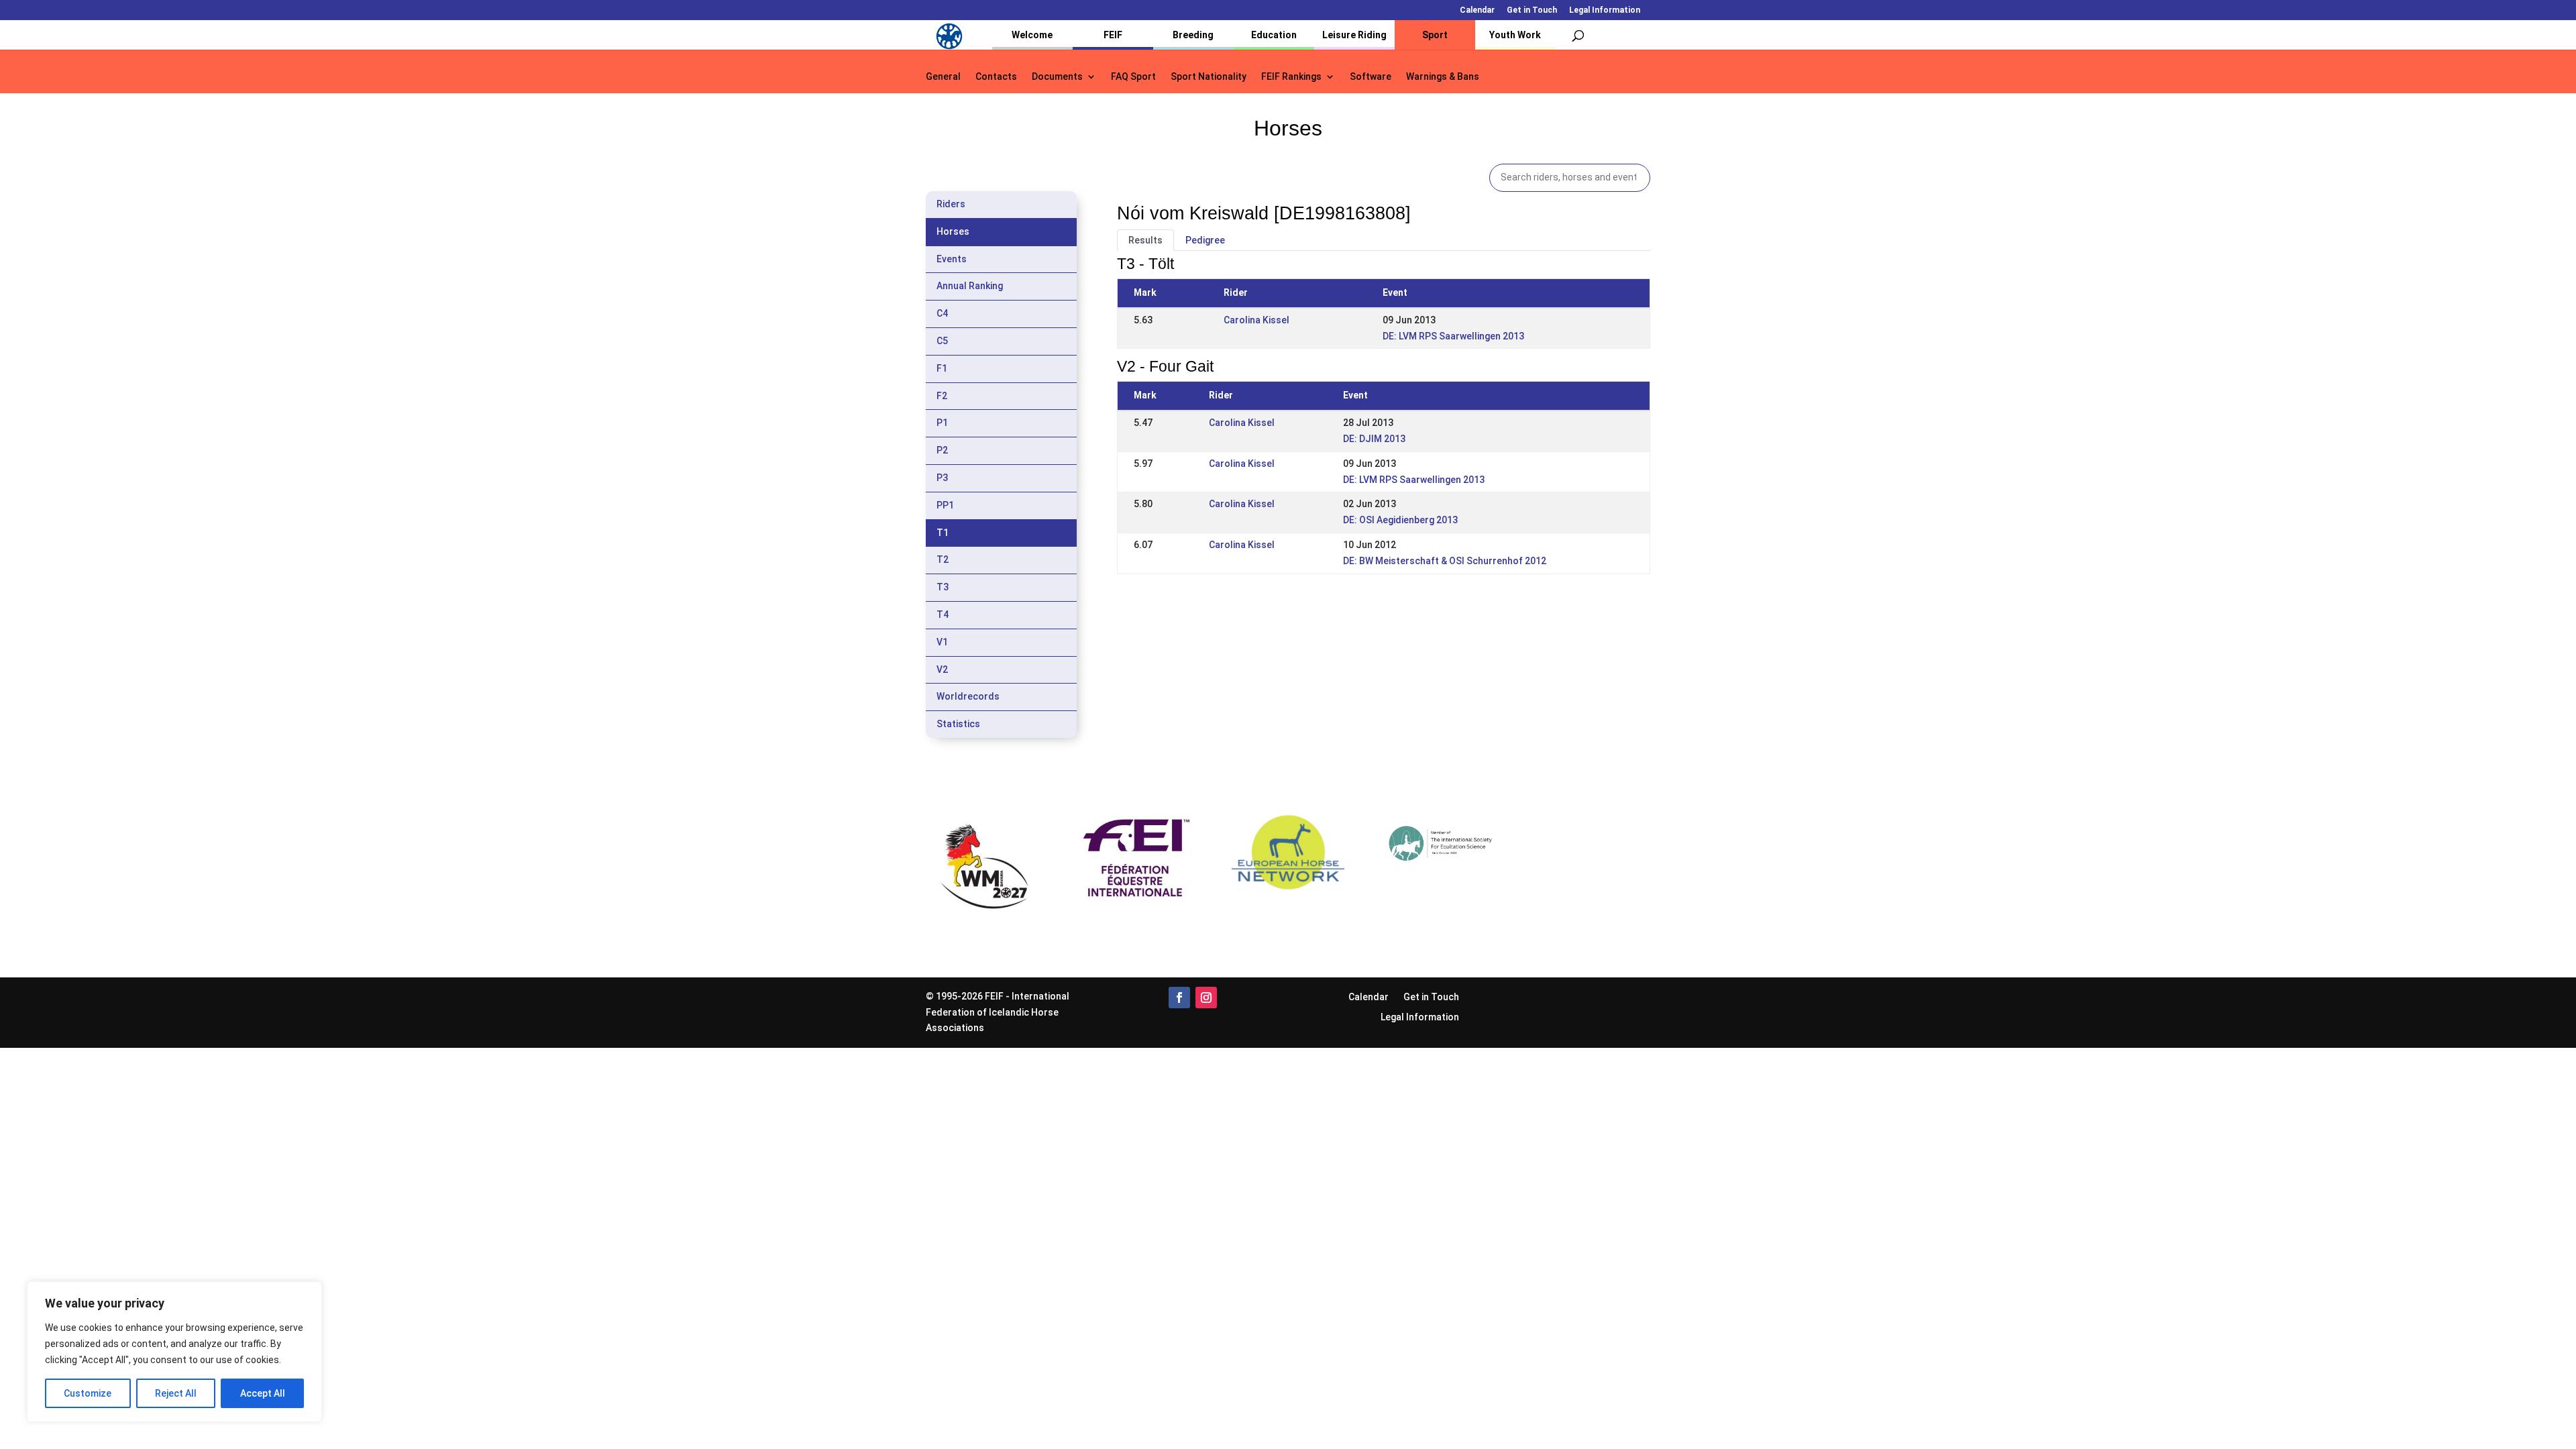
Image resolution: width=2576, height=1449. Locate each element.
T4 (943, 614)
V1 (942, 642)
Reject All (176, 1393)
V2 (942, 669)
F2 (942, 396)
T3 (943, 587)
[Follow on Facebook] (1179, 998)
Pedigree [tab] (1205, 240)
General (943, 77)
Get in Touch (1532, 10)
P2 (942, 450)
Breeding (1193, 35)
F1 (942, 368)
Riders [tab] (951, 204)
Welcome (1032, 35)
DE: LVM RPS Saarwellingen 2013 (1453, 336)
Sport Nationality (1209, 77)
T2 (943, 559)
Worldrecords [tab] (968, 696)
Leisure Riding (1354, 35)
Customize (88, 1393)
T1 (943, 533)
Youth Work (1515, 35)
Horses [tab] (953, 231)
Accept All (263, 1393)
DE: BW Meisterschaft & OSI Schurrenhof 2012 (1445, 561)
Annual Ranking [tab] (970, 286)
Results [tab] (1145, 240)
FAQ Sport (1133, 77)
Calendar (1477, 10)
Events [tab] (952, 259)
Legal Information (1605, 10)
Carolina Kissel (1256, 320)
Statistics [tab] (958, 724)
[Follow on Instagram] (1206, 998)
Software (1371, 77)
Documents (1057, 77)
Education (1274, 35)
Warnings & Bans (1443, 77)
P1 (942, 423)
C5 (942, 341)
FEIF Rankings (1291, 77)
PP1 (945, 505)
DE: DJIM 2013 (1374, 439)
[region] (174, 1352)
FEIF (1113, 35)
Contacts (996, 77)
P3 (942, 478)
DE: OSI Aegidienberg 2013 (1400, 520)
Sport (1435, 35)
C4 (942, 313)
